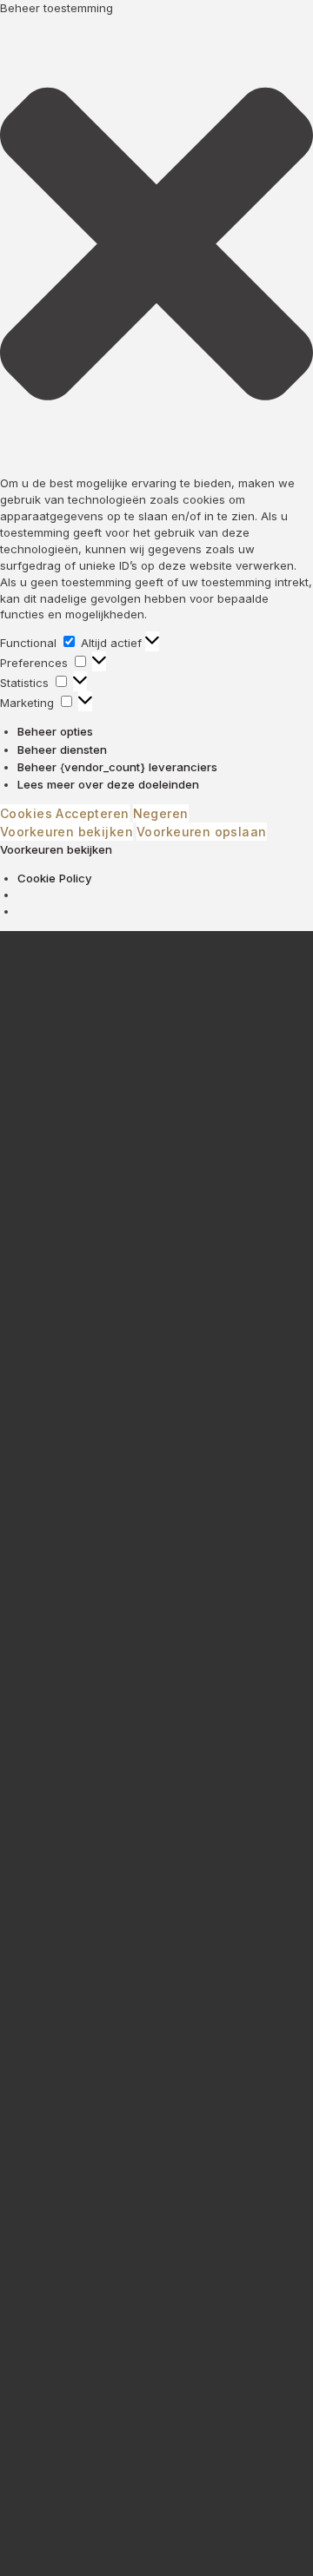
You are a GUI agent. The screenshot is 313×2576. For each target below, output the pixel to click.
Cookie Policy (55, 878)
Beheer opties (55, 731)
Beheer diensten (62, 750)
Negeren (161, 813)
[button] (156, 246)
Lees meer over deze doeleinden (108, 784)
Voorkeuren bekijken (67, 832)
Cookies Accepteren (65, 813)
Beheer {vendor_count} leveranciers (117, 767)
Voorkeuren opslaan (202, 832)
